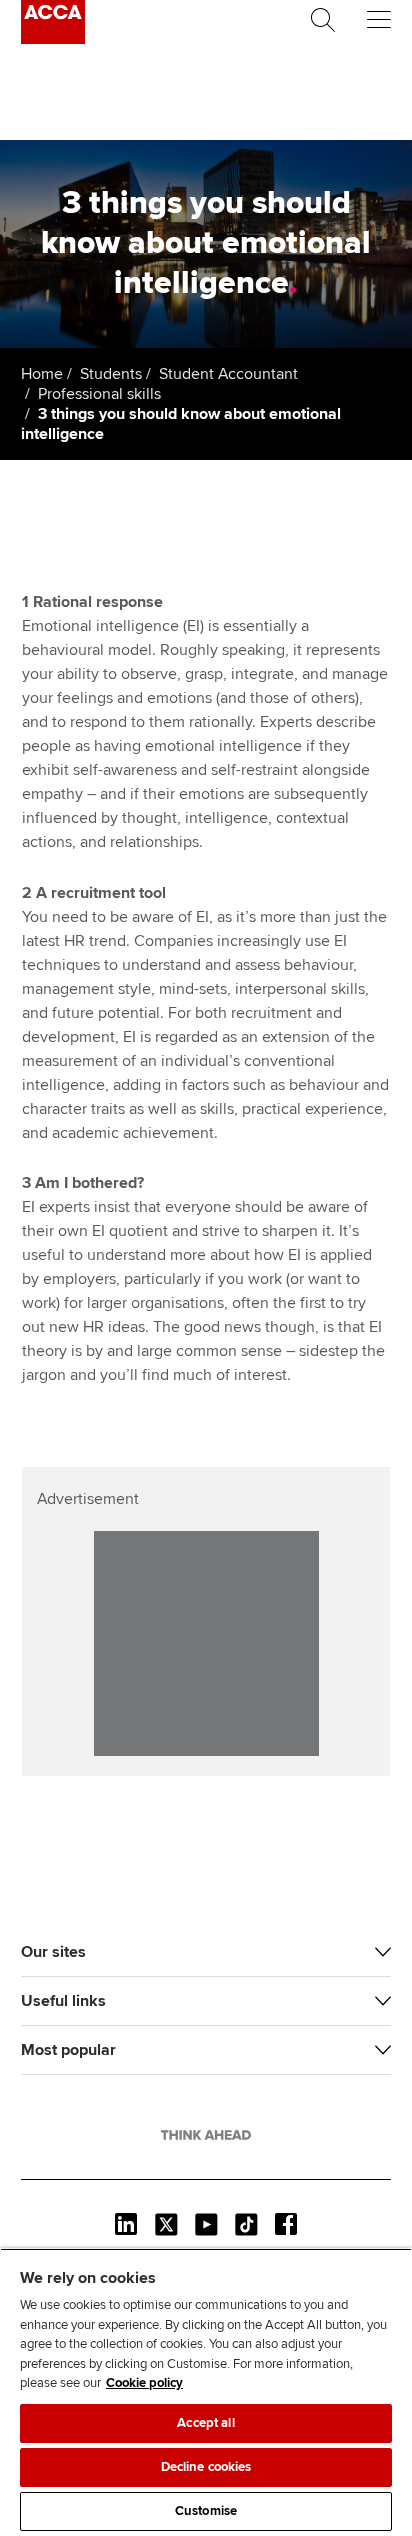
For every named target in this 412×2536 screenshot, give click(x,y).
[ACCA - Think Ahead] (53, 39)
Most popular (68, 2050)
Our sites (53, 1952)
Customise (206, 2511)
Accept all (205, 2423)
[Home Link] (206, 2135)
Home (42, 374)
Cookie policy (144, 2383)
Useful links (63, 2001)
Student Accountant (228, 374)
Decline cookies (206, 2467)
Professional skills (99, 394)
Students (111, 374)
